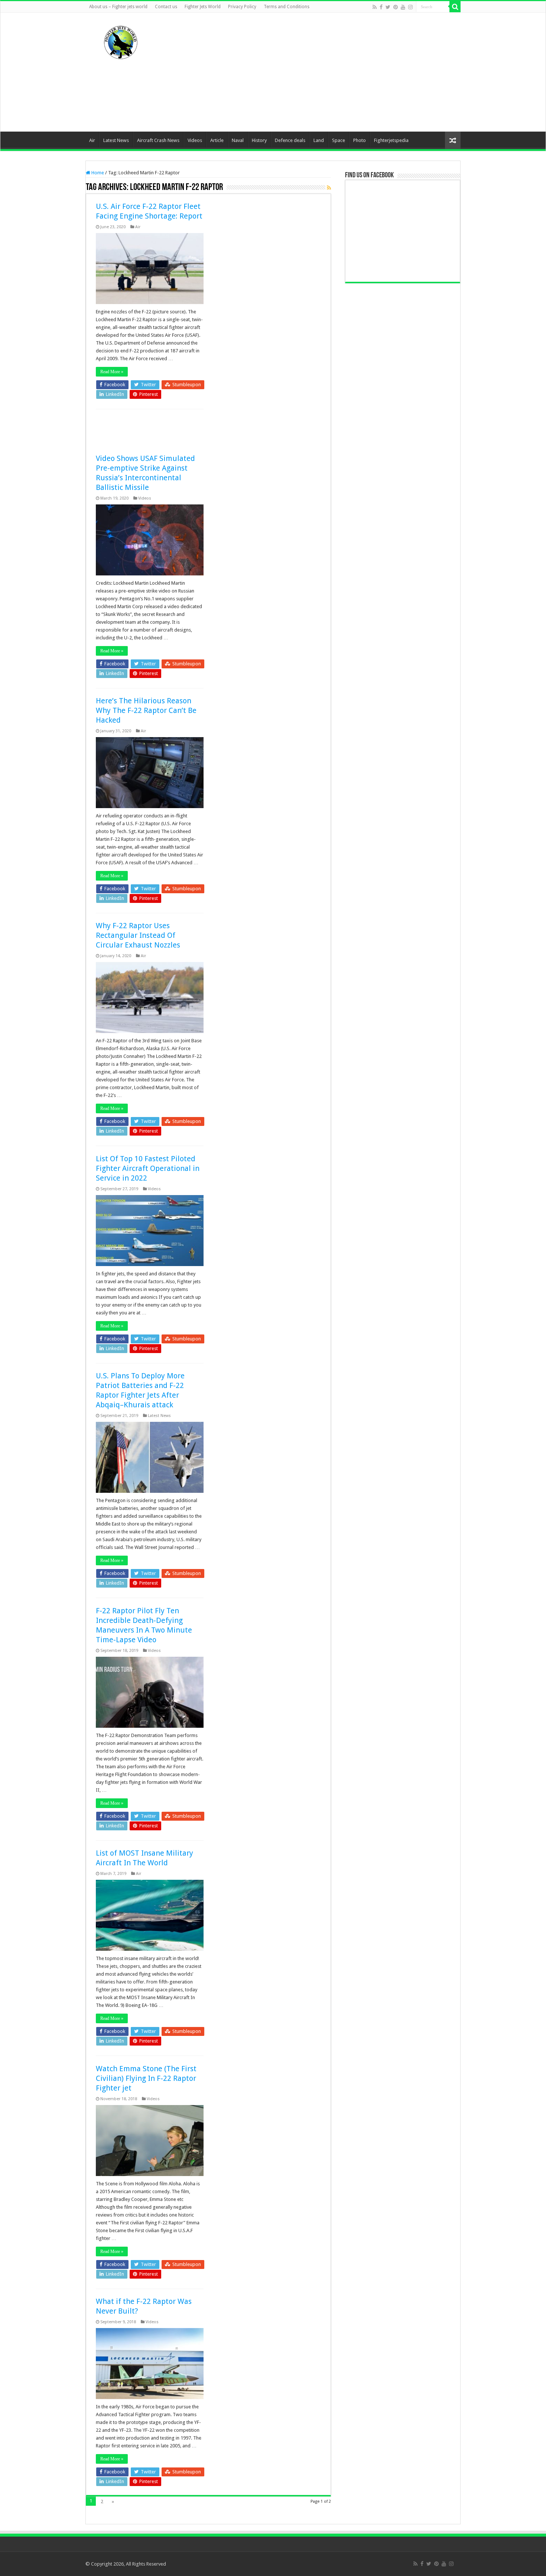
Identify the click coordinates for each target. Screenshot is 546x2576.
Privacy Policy (242, 7)
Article (217, 140)
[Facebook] (381, 7)
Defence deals (290, 140)
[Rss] (375, 7)
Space (339, 140)
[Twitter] (388, 7)
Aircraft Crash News (158, 140)
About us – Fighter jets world (118, 7)
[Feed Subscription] (329, 188)
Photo (360, 140)
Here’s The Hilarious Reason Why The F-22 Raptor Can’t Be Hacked (146, 710)
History (259, 140)
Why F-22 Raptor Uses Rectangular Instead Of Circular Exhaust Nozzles (138, 935)
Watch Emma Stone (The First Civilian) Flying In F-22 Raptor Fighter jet (146, 2078)
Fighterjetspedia (391, 140)
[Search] (455, 7)
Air (92, 140)
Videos (195, 140)
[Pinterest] (396, 7)
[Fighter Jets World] (121, 41)
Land (319, 140)
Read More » (112, 372)
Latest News (116, 140)
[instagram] (410, 7)
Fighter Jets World (203, 7)
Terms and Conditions (287, 7)
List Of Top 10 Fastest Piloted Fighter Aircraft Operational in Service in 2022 (148, 1168)
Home (97, 173)
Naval (238, 140)
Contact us (166, 7)
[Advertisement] (320, 72)
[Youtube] (403, 7)
